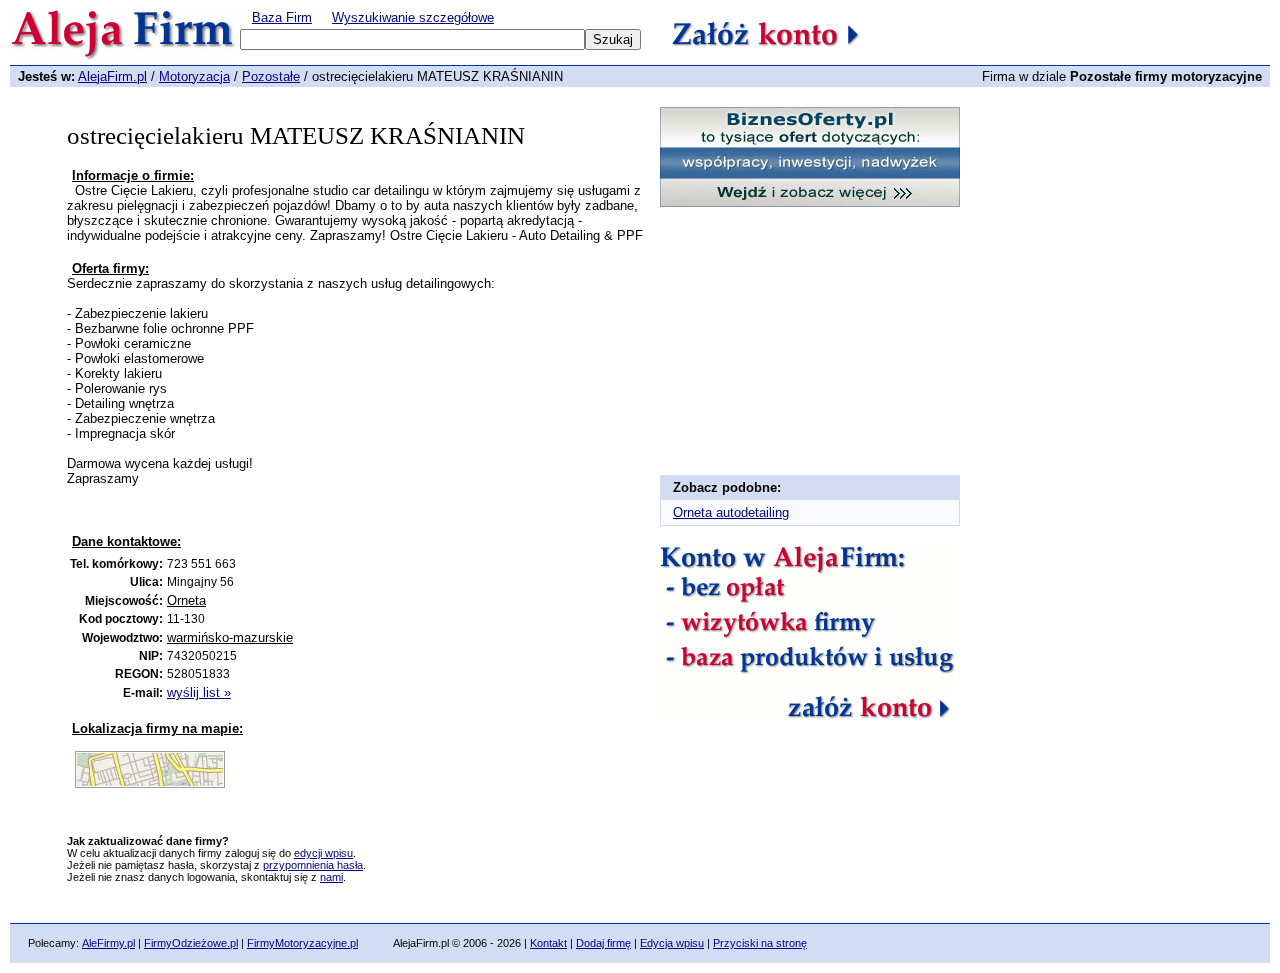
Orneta (186, 600)
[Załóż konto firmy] (807, 713)
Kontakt (548, 943)
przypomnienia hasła (313, 865)
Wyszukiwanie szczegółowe (413, 17)
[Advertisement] (306, 516)
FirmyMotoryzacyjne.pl (302, 943)
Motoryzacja (194, 76)
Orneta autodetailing (731, 512)
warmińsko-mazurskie (230, 637)
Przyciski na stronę (760, 943)
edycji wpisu (323, 853)
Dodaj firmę (603, 943)
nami (331, 877)
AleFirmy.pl (108, 943)
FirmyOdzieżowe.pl (191, 943)
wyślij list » (199, 692)
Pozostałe (271, 76)
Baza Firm (282, 17)
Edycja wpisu (672, 943)
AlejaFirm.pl (112, 76)
